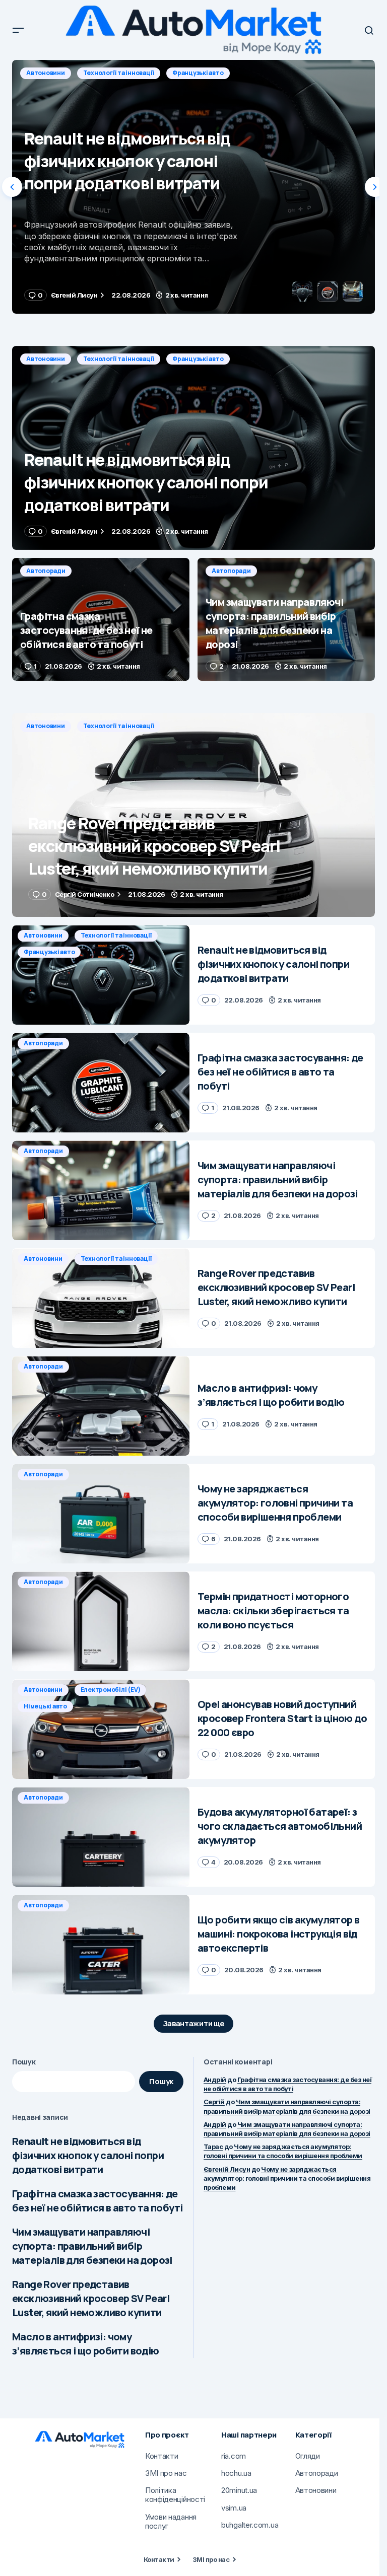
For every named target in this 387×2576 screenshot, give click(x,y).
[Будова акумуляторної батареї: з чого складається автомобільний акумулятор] (101, 1837)
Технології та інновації (119, 359)
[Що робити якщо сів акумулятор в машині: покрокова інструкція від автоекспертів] (101, 1945)
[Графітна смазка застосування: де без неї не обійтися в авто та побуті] (193, 187)
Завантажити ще (194, 2023)
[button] (18, 30)
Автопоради (46, 73)
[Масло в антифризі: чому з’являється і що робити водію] (101, 1406)
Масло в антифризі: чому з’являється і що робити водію (86, 2344)
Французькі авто (198, 359)
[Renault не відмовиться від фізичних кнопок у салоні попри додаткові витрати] (193, 448)
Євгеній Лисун (227, 2169)
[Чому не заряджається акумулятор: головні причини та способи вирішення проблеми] (101, 1514)
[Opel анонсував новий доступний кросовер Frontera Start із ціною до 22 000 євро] (101, 1729)
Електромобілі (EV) (111, 1690)
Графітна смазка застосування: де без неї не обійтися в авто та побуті (97, 2201)
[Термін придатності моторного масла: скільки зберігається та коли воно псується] (101, 1621)
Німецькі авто (45, 1706)
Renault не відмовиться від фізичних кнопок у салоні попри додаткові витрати (88, 2155)
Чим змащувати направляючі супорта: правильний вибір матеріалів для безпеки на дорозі (92, 2246)
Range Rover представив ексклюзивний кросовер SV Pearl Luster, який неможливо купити (91, 2298)
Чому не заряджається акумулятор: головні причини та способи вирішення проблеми (283, 2151)
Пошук (24, 2062)
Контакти (159, 2559)
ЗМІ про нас (211, 2559)
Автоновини (46, 359)
